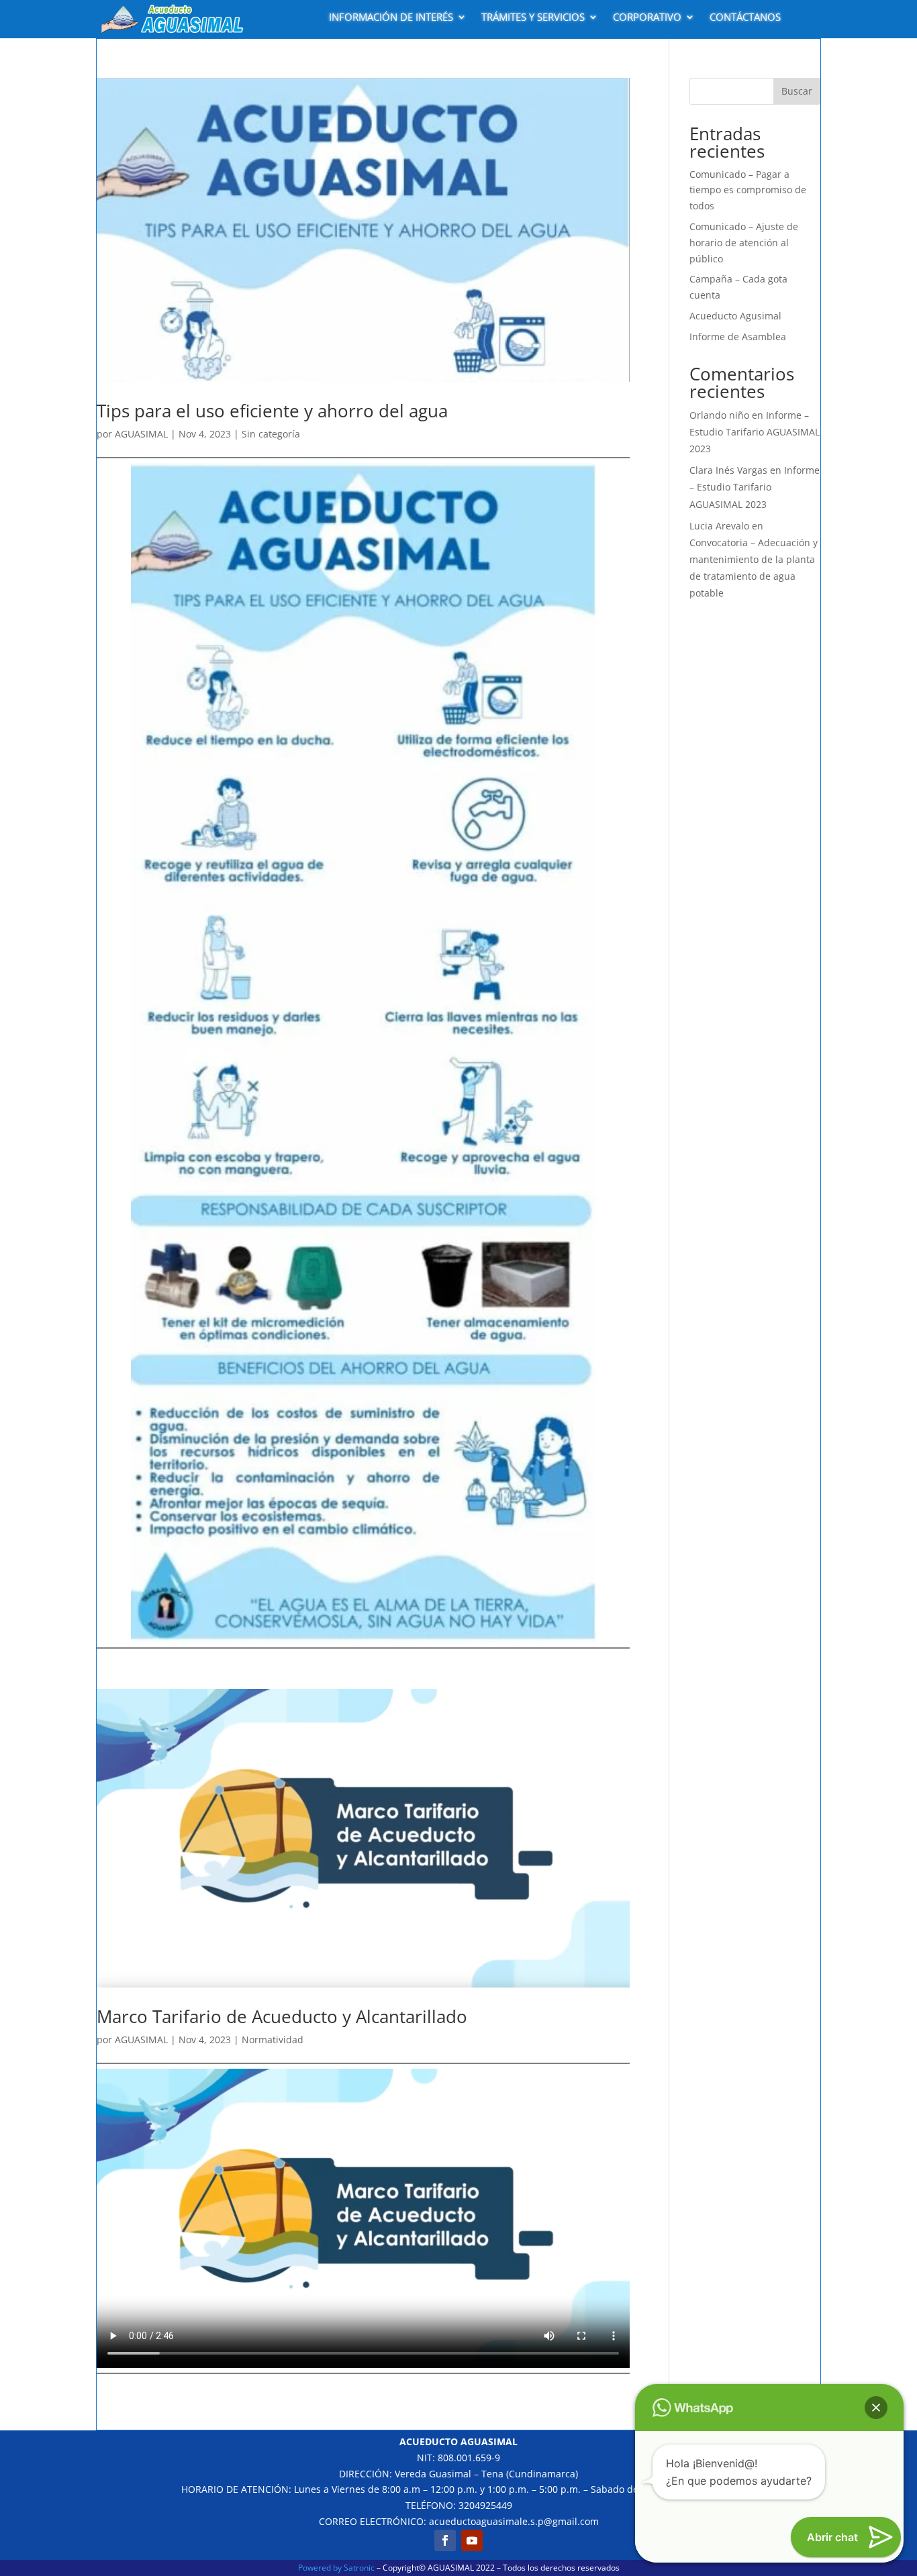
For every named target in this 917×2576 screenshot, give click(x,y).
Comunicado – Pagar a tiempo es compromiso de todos (748, 190)
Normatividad (273, 2040)
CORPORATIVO (647, 17)
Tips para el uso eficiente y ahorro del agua (272, 411)
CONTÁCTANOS (745, 17)
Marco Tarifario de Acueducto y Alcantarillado (282, 2016)
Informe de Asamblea (738, 337)
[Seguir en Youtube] (472, 2540)
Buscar (797, 91)
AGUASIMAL (141, 434)
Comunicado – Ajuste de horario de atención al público (744, 243)
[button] (876, 2408)
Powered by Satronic (336, 2568)
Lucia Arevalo (719, 526)
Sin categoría (271, 434)
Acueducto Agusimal (735, 316)
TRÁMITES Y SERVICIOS (533, 17)
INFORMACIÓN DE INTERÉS (391, 17)
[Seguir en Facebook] (445, 2540)
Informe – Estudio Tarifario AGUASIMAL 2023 (755, 432)
